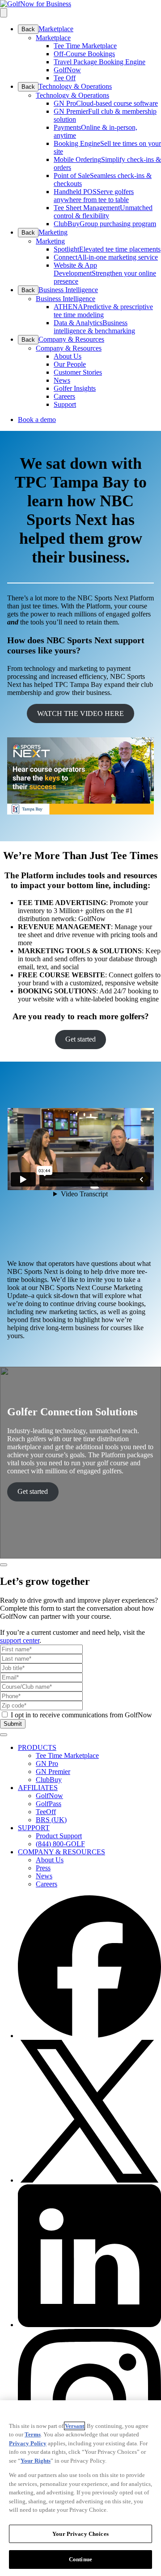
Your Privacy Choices (80, 2534)
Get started (80, 1039)
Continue (80, 2559)
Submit (13, 1724)
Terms (33, 2434)
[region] (80, 2488)
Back (28, 29)
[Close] (4, 1565)
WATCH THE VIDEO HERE (80, 713)
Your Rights (36, 2461)
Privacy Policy (28, 2443)
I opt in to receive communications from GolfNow (81, 1715)
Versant (74, 2426)
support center (20, 1640)
